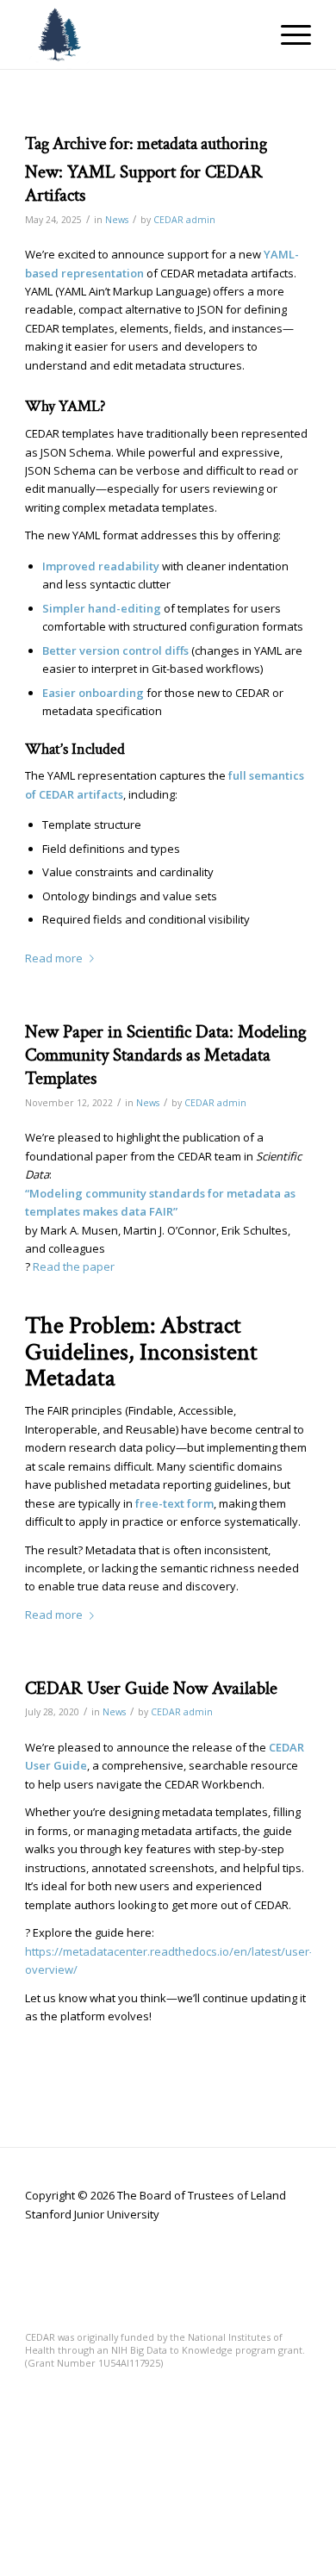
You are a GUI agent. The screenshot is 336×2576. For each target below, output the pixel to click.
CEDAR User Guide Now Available (151, 1688)
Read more (54, 958)
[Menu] (287, 34)
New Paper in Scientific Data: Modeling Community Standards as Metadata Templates (166, 1055)
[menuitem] (287, 34)
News (117, 220)
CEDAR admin (184, 220)
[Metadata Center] (139, 34)
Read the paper (74, 1266)
